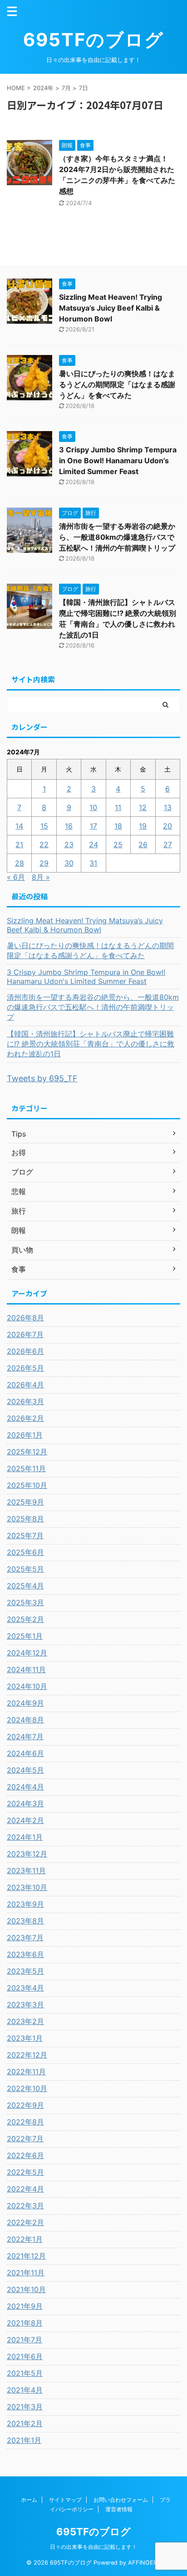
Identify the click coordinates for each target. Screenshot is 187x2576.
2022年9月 (25, 2105)
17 (93, 826)
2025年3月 (25, 1602)
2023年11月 (26, 1871)
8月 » (41, 877)
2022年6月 (25, 2155)
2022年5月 (25, 2172)
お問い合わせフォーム (121, 2500)
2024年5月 (25, 1770)
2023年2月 (25, 2021)
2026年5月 (25, 1368)
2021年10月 (26, 2289)
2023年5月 (25, 1971)
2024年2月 (25, 1820)
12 (143, 807)
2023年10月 (27, 1887)
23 (69, 844)
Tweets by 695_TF (42, 1078)
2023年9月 (25, 1904)
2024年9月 (25, 1703)
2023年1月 (25, 2038)
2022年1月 (25, 2239)
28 (20, 863)
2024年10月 (27, 1686)
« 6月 (16, 877)
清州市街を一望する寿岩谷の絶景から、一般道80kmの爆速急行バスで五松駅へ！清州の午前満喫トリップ (117, 537)
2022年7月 (25, 2139)
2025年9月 (25, 1502)
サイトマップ (65, 2500)
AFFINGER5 (144, 2563)
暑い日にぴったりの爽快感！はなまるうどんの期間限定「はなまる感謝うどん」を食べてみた (117, 384)
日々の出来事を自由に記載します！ (93, 2547)
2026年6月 (25, 1351)
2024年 (43, 88)
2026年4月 (25, 1385)
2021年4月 (25, 2390)
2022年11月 (26, 2072)
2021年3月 (25, 2407)
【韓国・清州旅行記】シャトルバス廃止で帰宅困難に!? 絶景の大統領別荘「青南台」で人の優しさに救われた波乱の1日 (91, 1044)
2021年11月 (26, 2273)
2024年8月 (25, 1720)
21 (19, 844)
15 (44, 826)
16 (69, 826)
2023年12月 (27, 1854)
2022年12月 (27, 2055)
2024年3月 (25, 1804)
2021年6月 (25, 2356)
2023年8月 (25, 1921)
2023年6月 (25, 1954)
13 (168, 807)
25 (118, 844)
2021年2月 (25, 2423)
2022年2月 (25, 2222)
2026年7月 (25, 1334)
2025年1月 (25, 1636)
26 (143, 844)
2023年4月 (25, 1988)
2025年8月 (25, 1519)
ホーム (29, 2500)
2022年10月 (27, 2088)
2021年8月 (25, 2323)
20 (167, 826)
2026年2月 (25, 1418)
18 (118, 826)
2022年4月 (25, 2189)
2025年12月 (27, 1452)
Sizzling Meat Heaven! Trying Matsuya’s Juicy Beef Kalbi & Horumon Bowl (111, 308)
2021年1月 (24, 2440)
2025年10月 (27, 1485)
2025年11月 (26, 1468)
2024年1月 (25, 1837)
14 (19, 826)
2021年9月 (25, 2306)
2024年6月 (25, 1753)
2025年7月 (25, 1535)
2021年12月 (26, 2256)
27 (168, 844)
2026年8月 (25, 1318)
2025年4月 (25, 1586)
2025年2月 (25, 1619)
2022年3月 (25, 2206)
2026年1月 (25, 1435)
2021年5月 (25, 2373)
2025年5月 (25, 1569)
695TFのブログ (93, 40)
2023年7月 (25, 1938)
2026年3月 (25, 1401)
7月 (66, 88)
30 (69, 863)
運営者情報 (119, 2509)
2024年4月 (25, 1787)
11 (118, 807)
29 (44, 863)
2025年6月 (25, 1552)
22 (44, 844)
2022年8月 (25, 2122)
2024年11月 (26, 1669)
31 (93, 863)
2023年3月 (25, 2005)
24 (93, 844)
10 (93, 807)
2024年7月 (25, 1737)
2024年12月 (27, 1653)
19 (143, 826)
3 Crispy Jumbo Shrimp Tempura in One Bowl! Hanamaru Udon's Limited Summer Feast (118, 461)
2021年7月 (25, 2340)
